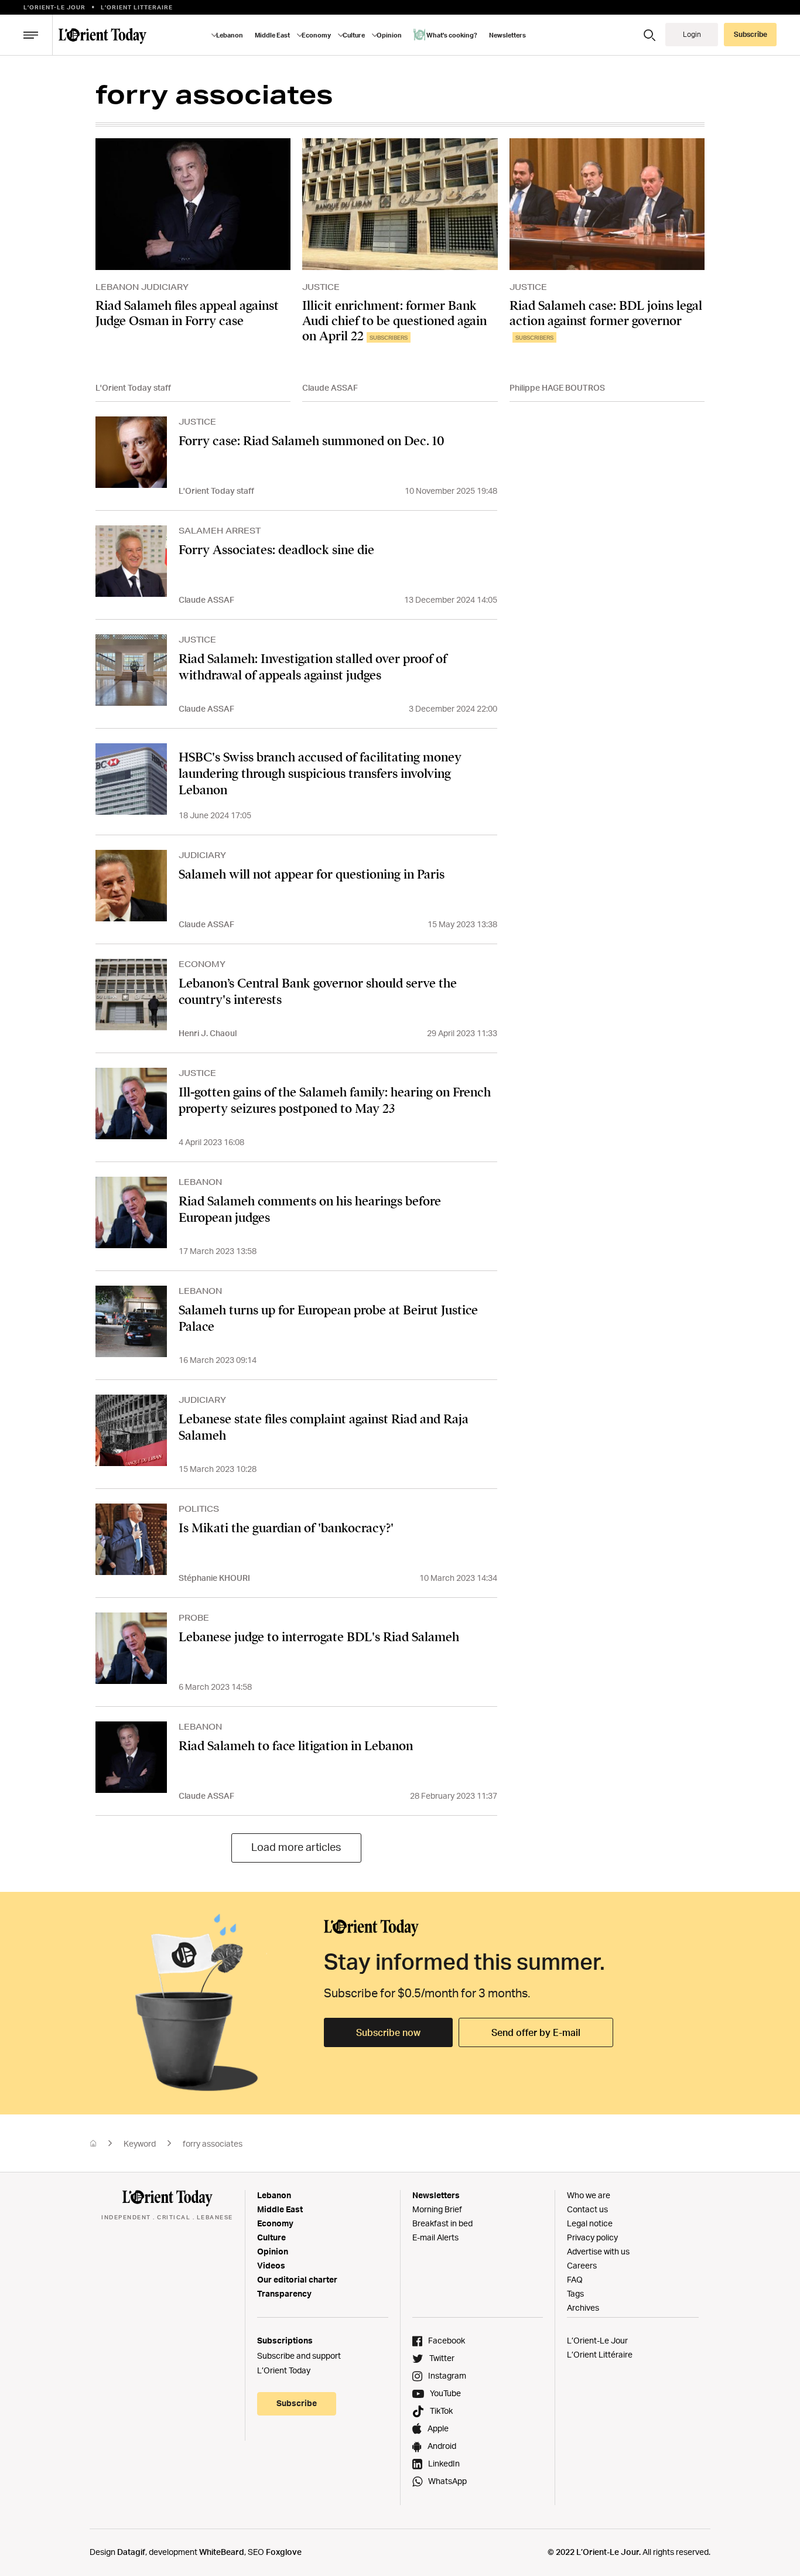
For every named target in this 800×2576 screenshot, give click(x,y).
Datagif (131, 2552)
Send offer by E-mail (536, 2032)
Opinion (273, 2251)
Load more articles (296, 1847)
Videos (271, 2265)
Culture (271, 2237)
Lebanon (274, 2195)
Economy (275, 2223)
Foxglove (284, 2552)
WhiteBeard (222, 2552)
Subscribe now (388, 2032)
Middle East (280, 2209)
